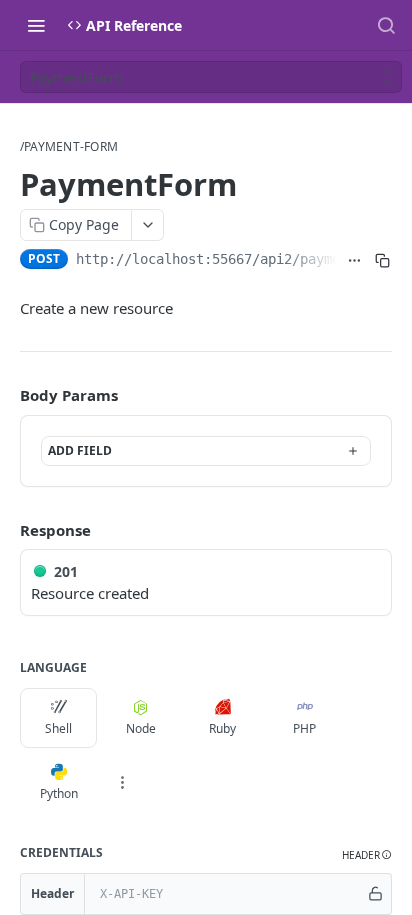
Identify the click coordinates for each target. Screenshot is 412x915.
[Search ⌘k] (386, 25)
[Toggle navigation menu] (36, 25)
